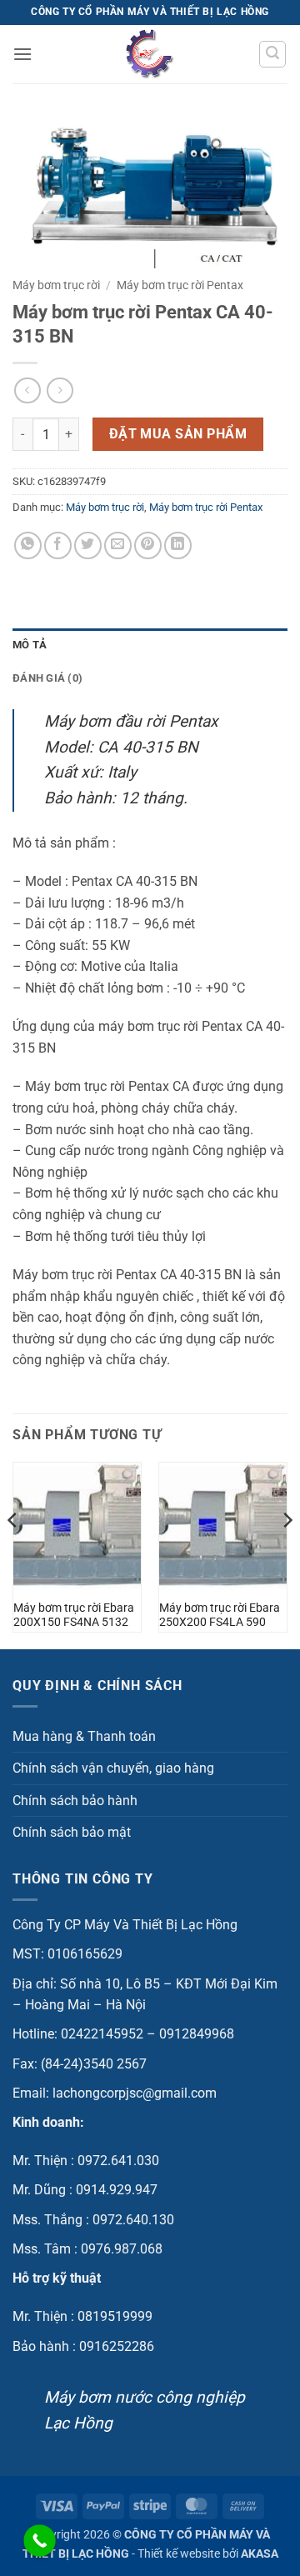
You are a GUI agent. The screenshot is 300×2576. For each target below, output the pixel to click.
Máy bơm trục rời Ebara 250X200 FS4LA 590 (220, 1615)
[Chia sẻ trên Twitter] (88, 545)
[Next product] (27, 390)
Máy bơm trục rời (56, 285)
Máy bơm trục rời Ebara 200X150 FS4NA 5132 (74, 1615)
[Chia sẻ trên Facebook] (58, 545)
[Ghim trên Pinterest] (148, 545)
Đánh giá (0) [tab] (47, 678)
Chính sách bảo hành (75, 1801)
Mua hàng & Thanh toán (84, 1736)
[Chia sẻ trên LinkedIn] (178, 545)
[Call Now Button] (40, 2541)
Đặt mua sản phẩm (178, 434)
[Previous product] (60, 390)
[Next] (287, 1554)
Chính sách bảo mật (72, 1832)
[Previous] (13, 1554)
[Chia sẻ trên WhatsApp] (28, 545)
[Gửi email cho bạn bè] (118, 545)
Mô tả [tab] (30, 645)
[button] (22, 54)
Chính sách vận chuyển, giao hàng (113, 1768)
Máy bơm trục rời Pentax (180, 285)
